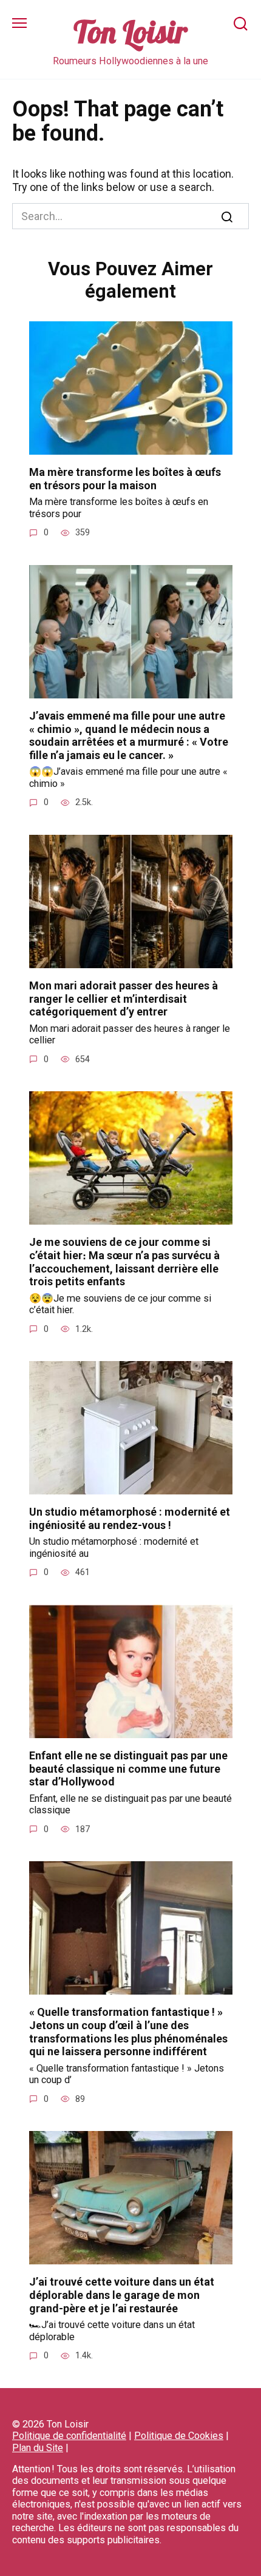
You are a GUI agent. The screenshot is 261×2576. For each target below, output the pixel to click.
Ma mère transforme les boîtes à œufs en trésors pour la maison (125, 479)
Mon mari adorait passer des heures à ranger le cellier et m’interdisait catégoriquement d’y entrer (124, 999)
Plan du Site (38, 2448)
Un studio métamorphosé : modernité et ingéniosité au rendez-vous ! (130, 1518)
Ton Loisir (130, 32)
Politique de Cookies (179, 2436)
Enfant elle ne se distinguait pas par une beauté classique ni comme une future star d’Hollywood (128, 1768)
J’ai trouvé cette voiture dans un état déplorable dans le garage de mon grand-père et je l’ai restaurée (122, 2295)
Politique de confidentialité (69, 2436)
